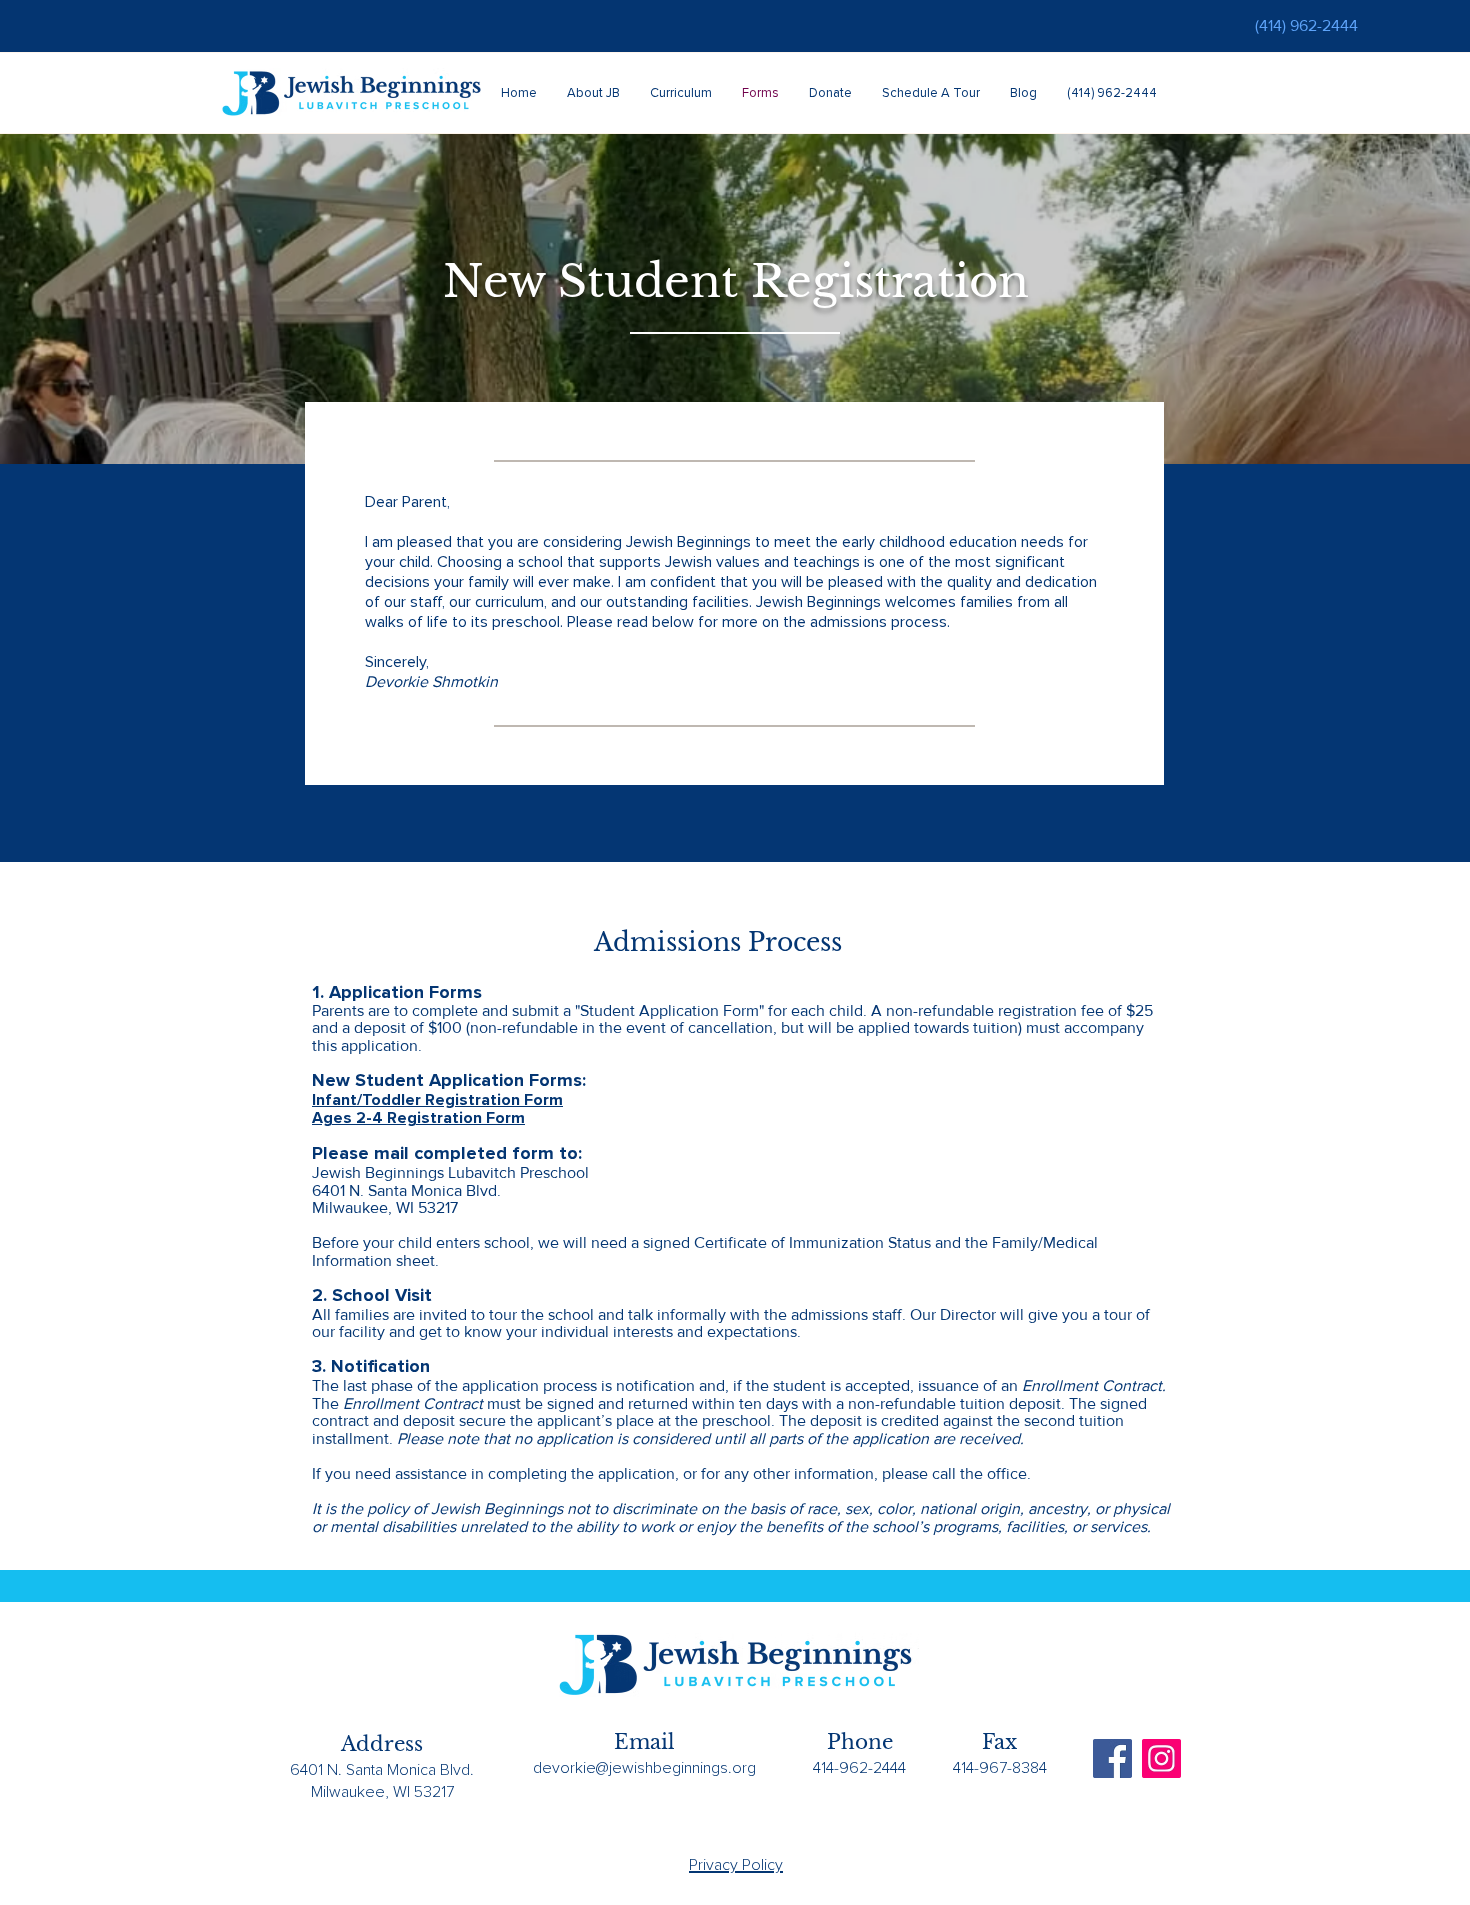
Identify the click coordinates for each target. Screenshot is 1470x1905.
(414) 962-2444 (1306, 25)
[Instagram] (1161, 1758)
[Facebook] (1112, 1758)
